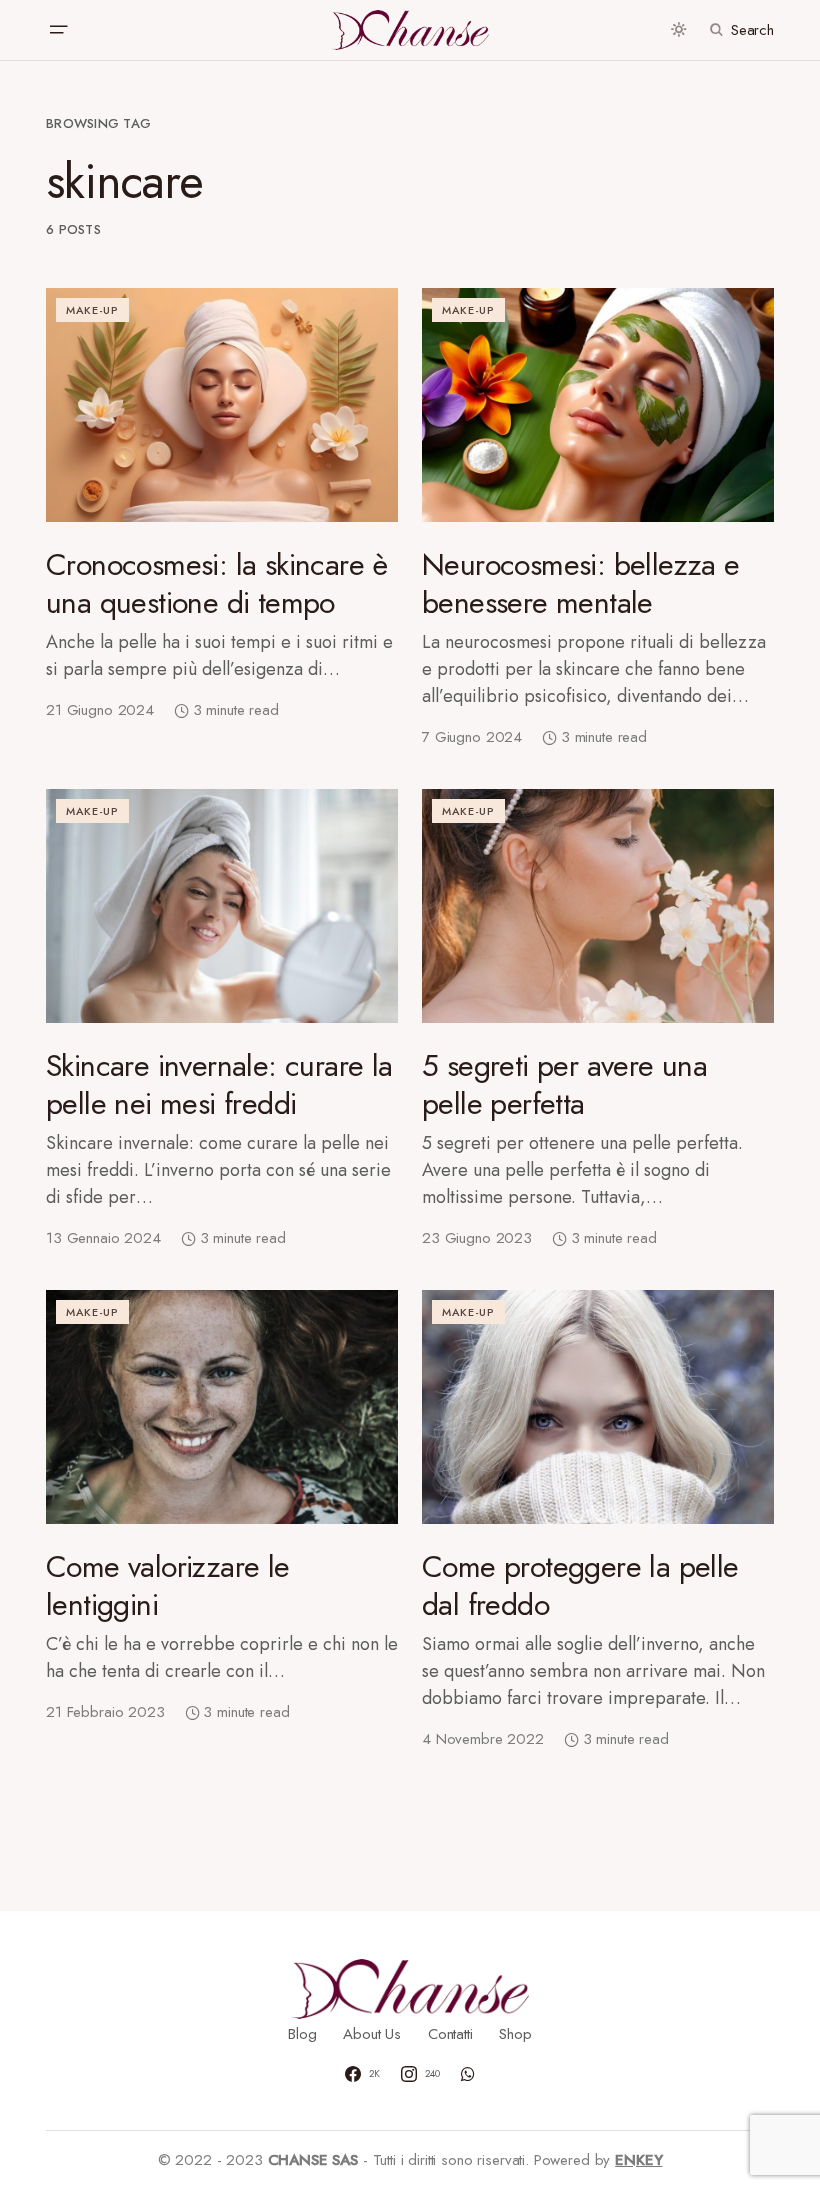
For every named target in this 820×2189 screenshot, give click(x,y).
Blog (302, 2034)
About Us (372, 2034)
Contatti (450, 2034)
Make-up (92, 310)
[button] (58, 30)
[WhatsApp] (468, 2074)
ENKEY (638, 2160)
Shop (515, 2034)
